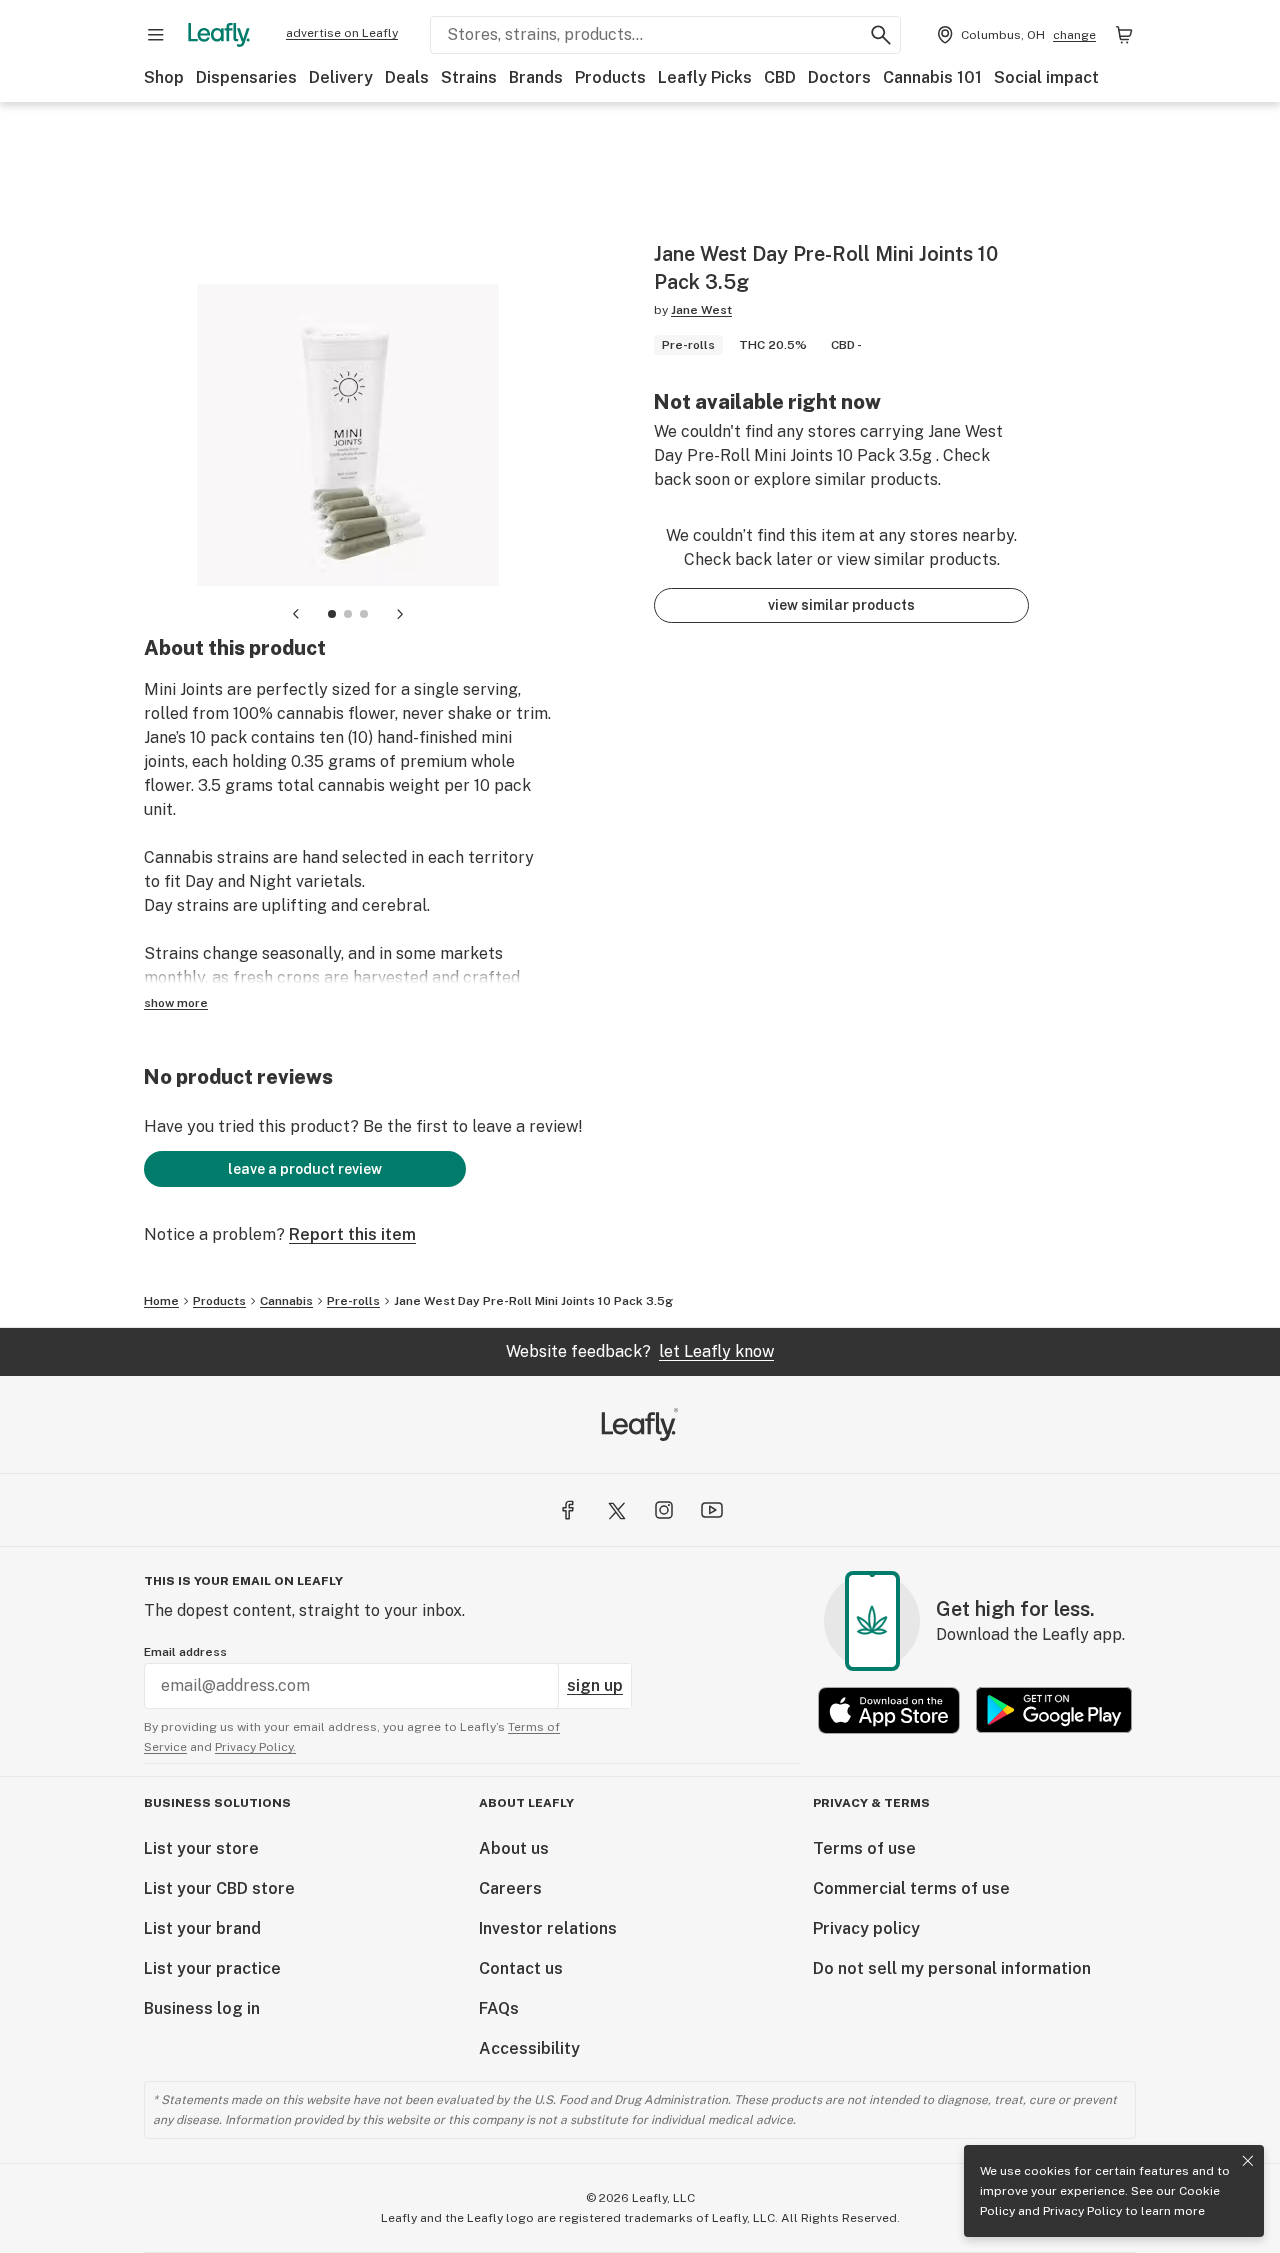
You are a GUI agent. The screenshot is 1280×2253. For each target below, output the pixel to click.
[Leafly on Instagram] (664, 1510)
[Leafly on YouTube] (712, 1510)
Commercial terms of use (911, 1888)
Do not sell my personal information (952, 1968)
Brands (536, 77)
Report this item (352, 1234)
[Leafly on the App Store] (889, 1710)
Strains (469, 77)
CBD (780, 77)
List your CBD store (219, 1888)
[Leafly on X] (616, 1510)
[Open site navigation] (156, 35)
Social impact (1046, 77)
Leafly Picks (705, 77)
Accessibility (529, 2048)
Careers (510, 1888)
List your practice (212, 1968)
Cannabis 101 (932, 77)
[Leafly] (219, 35)
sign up (595, 1685)
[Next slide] (400, 614)
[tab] (332, 614)
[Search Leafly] (881, 35)
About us (514, 1848)
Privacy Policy (1082, 2211)
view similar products (841, 605)
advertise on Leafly (342, 33)
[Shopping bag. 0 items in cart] (1124, 35)
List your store (201, 1848)
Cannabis (286, 1301)
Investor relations (548, 1928)
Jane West (701, 310)
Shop (164, 77)
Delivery (341, 77)
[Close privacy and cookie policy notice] (1248, 2161)
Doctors (839, 77)
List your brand (202, 1928)
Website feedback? (640, 1351)
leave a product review (305, 1169)
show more (176, 1003)
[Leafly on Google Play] (1054, 1710)
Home (161, 1301)
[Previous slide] (296, 614)
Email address (185, 1652)
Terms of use (864, 1848)
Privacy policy (866, 1928)
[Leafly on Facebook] (568, 1510)
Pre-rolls (353, 1301)
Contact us (521, 1968)
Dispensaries (246, 77)
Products (610, 77)
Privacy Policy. (255, 1747)
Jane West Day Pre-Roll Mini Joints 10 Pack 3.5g (533, 1301)
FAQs (499, 2008)
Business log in (202, 2008)
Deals (407, 77)
